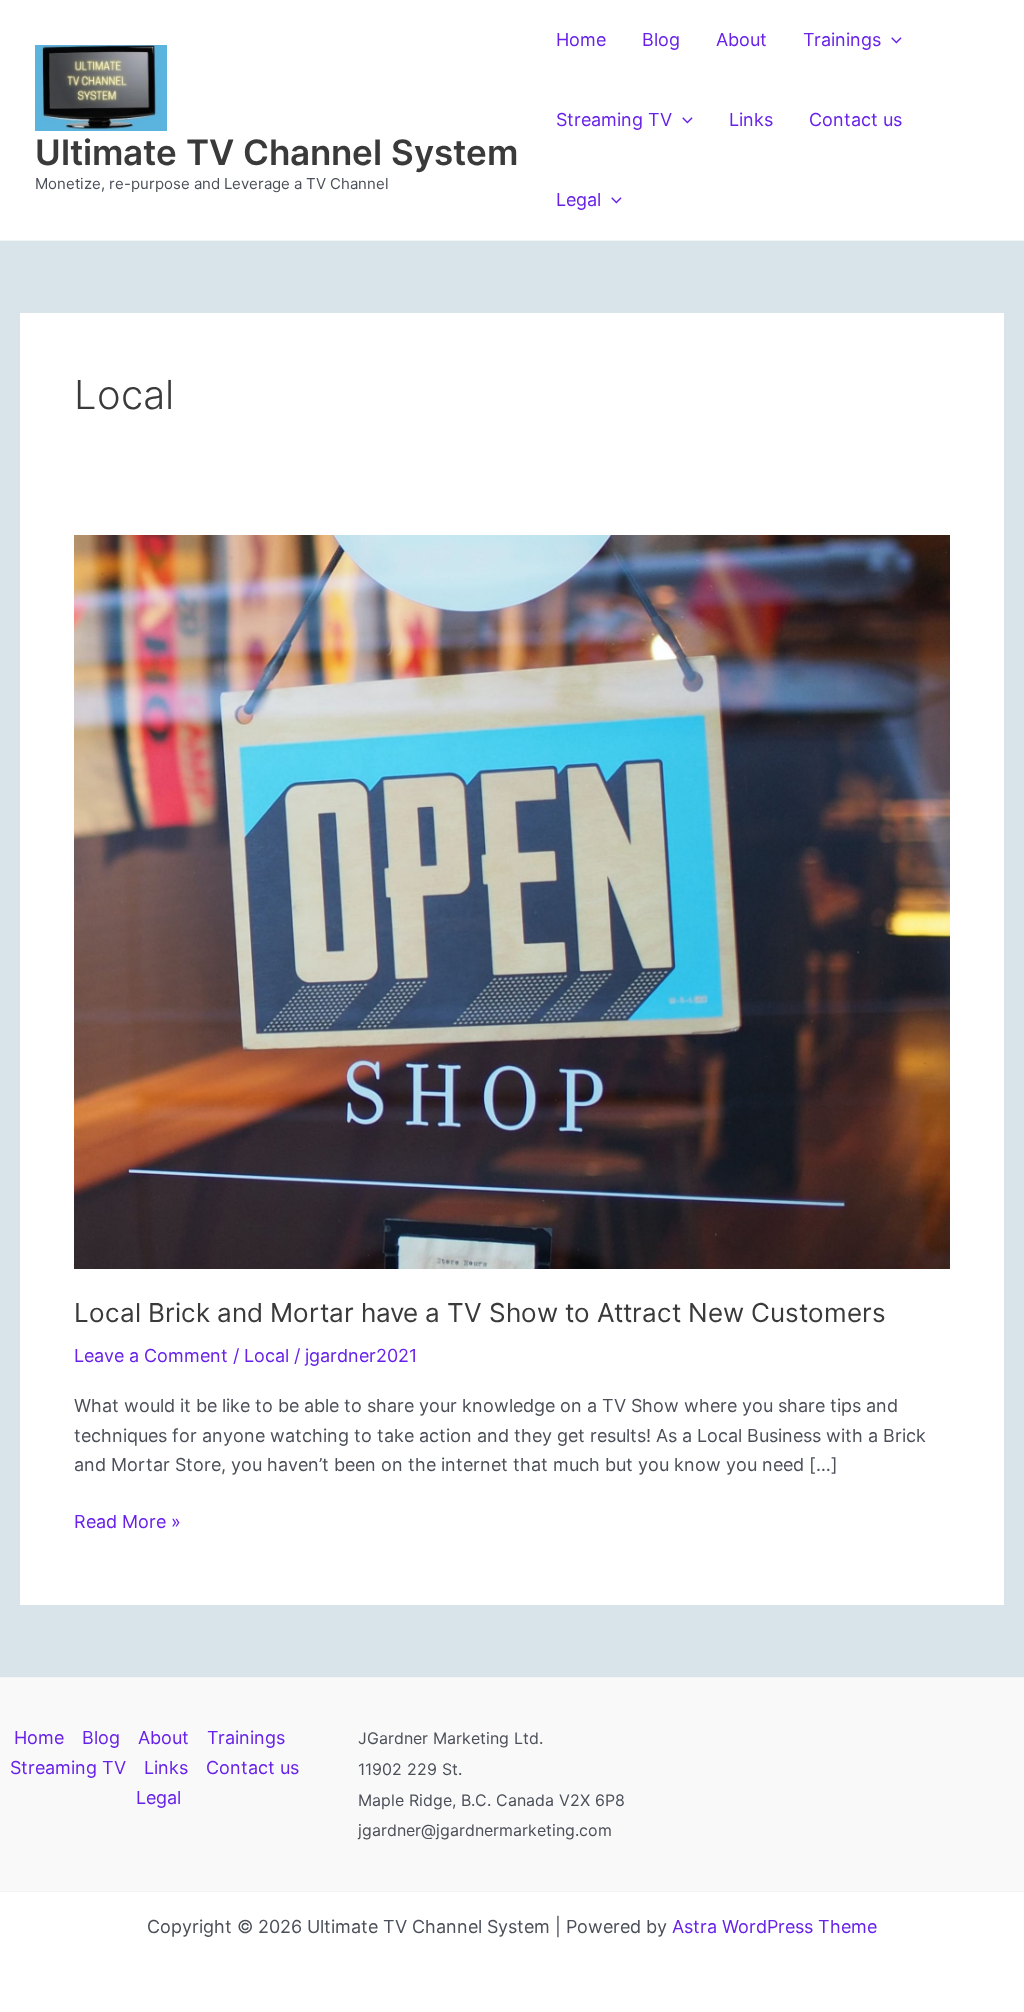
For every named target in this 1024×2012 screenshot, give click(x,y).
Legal (578, 199)
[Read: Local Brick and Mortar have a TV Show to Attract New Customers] (512, 900)
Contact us (855, 119)
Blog (661, 39)
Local (266, 1355)
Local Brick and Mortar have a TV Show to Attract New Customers (480, 1312)
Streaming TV (614, 119)
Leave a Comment (151, 1355)
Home (581, 39)
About (741, 39)
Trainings (842, 39)
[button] (891, 40)
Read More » (127, 1523)
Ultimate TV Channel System (276, 152)
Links (751, 119)
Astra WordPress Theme (774, 1926)
